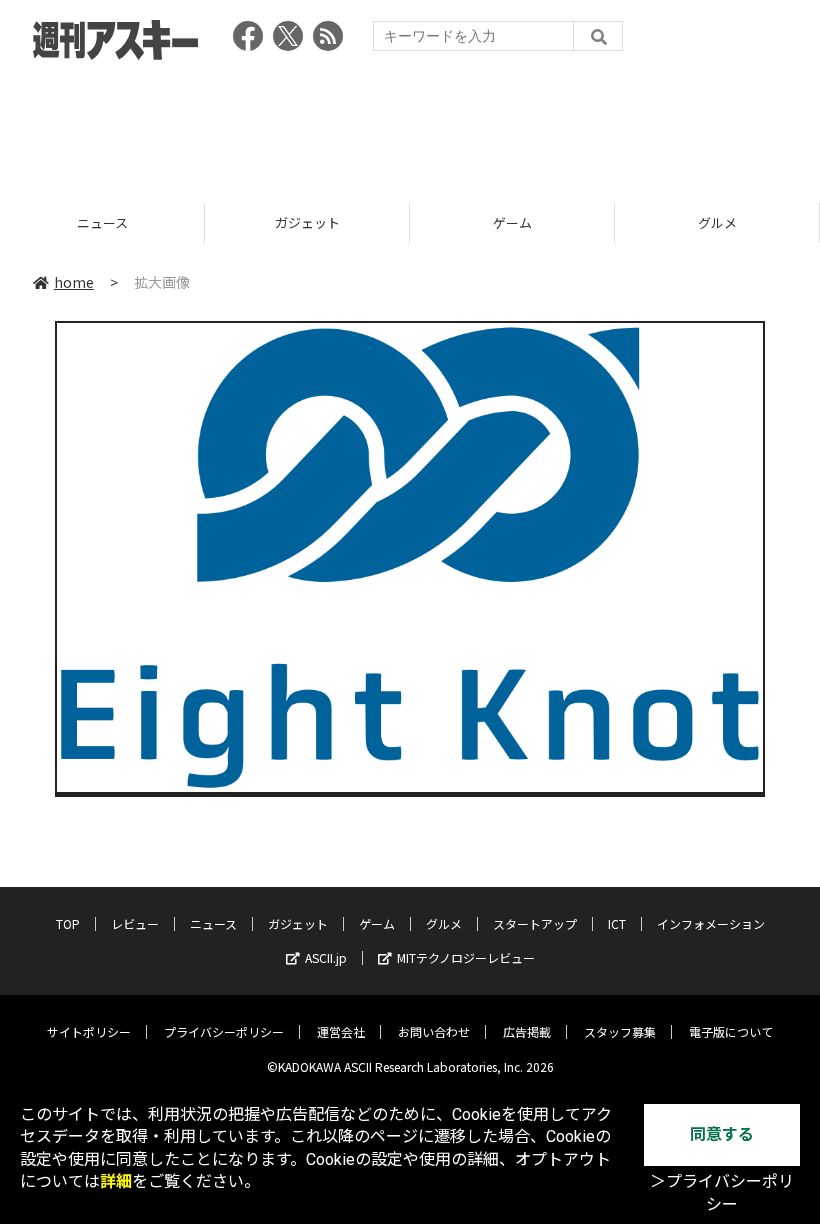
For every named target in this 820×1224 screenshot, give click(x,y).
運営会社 (341, 1031)
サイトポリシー (89, 1031)
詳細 (116, 1181)
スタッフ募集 (620, 1031)
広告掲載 (527, 1031)
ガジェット (188, 222)
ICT (617, 923)
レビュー (135, 923)
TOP (68, 923)
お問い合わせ (434, 1031)
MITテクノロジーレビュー (466, 957)
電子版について (731, 1031)
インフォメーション (711, 923)
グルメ (598, 222)
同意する (722, 1134)
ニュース (213, 923)
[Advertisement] (410, 125)
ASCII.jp (326, 957)
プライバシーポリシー (224, 1031)
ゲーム (393, 222)
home (74, 282)
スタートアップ (535, 923)
